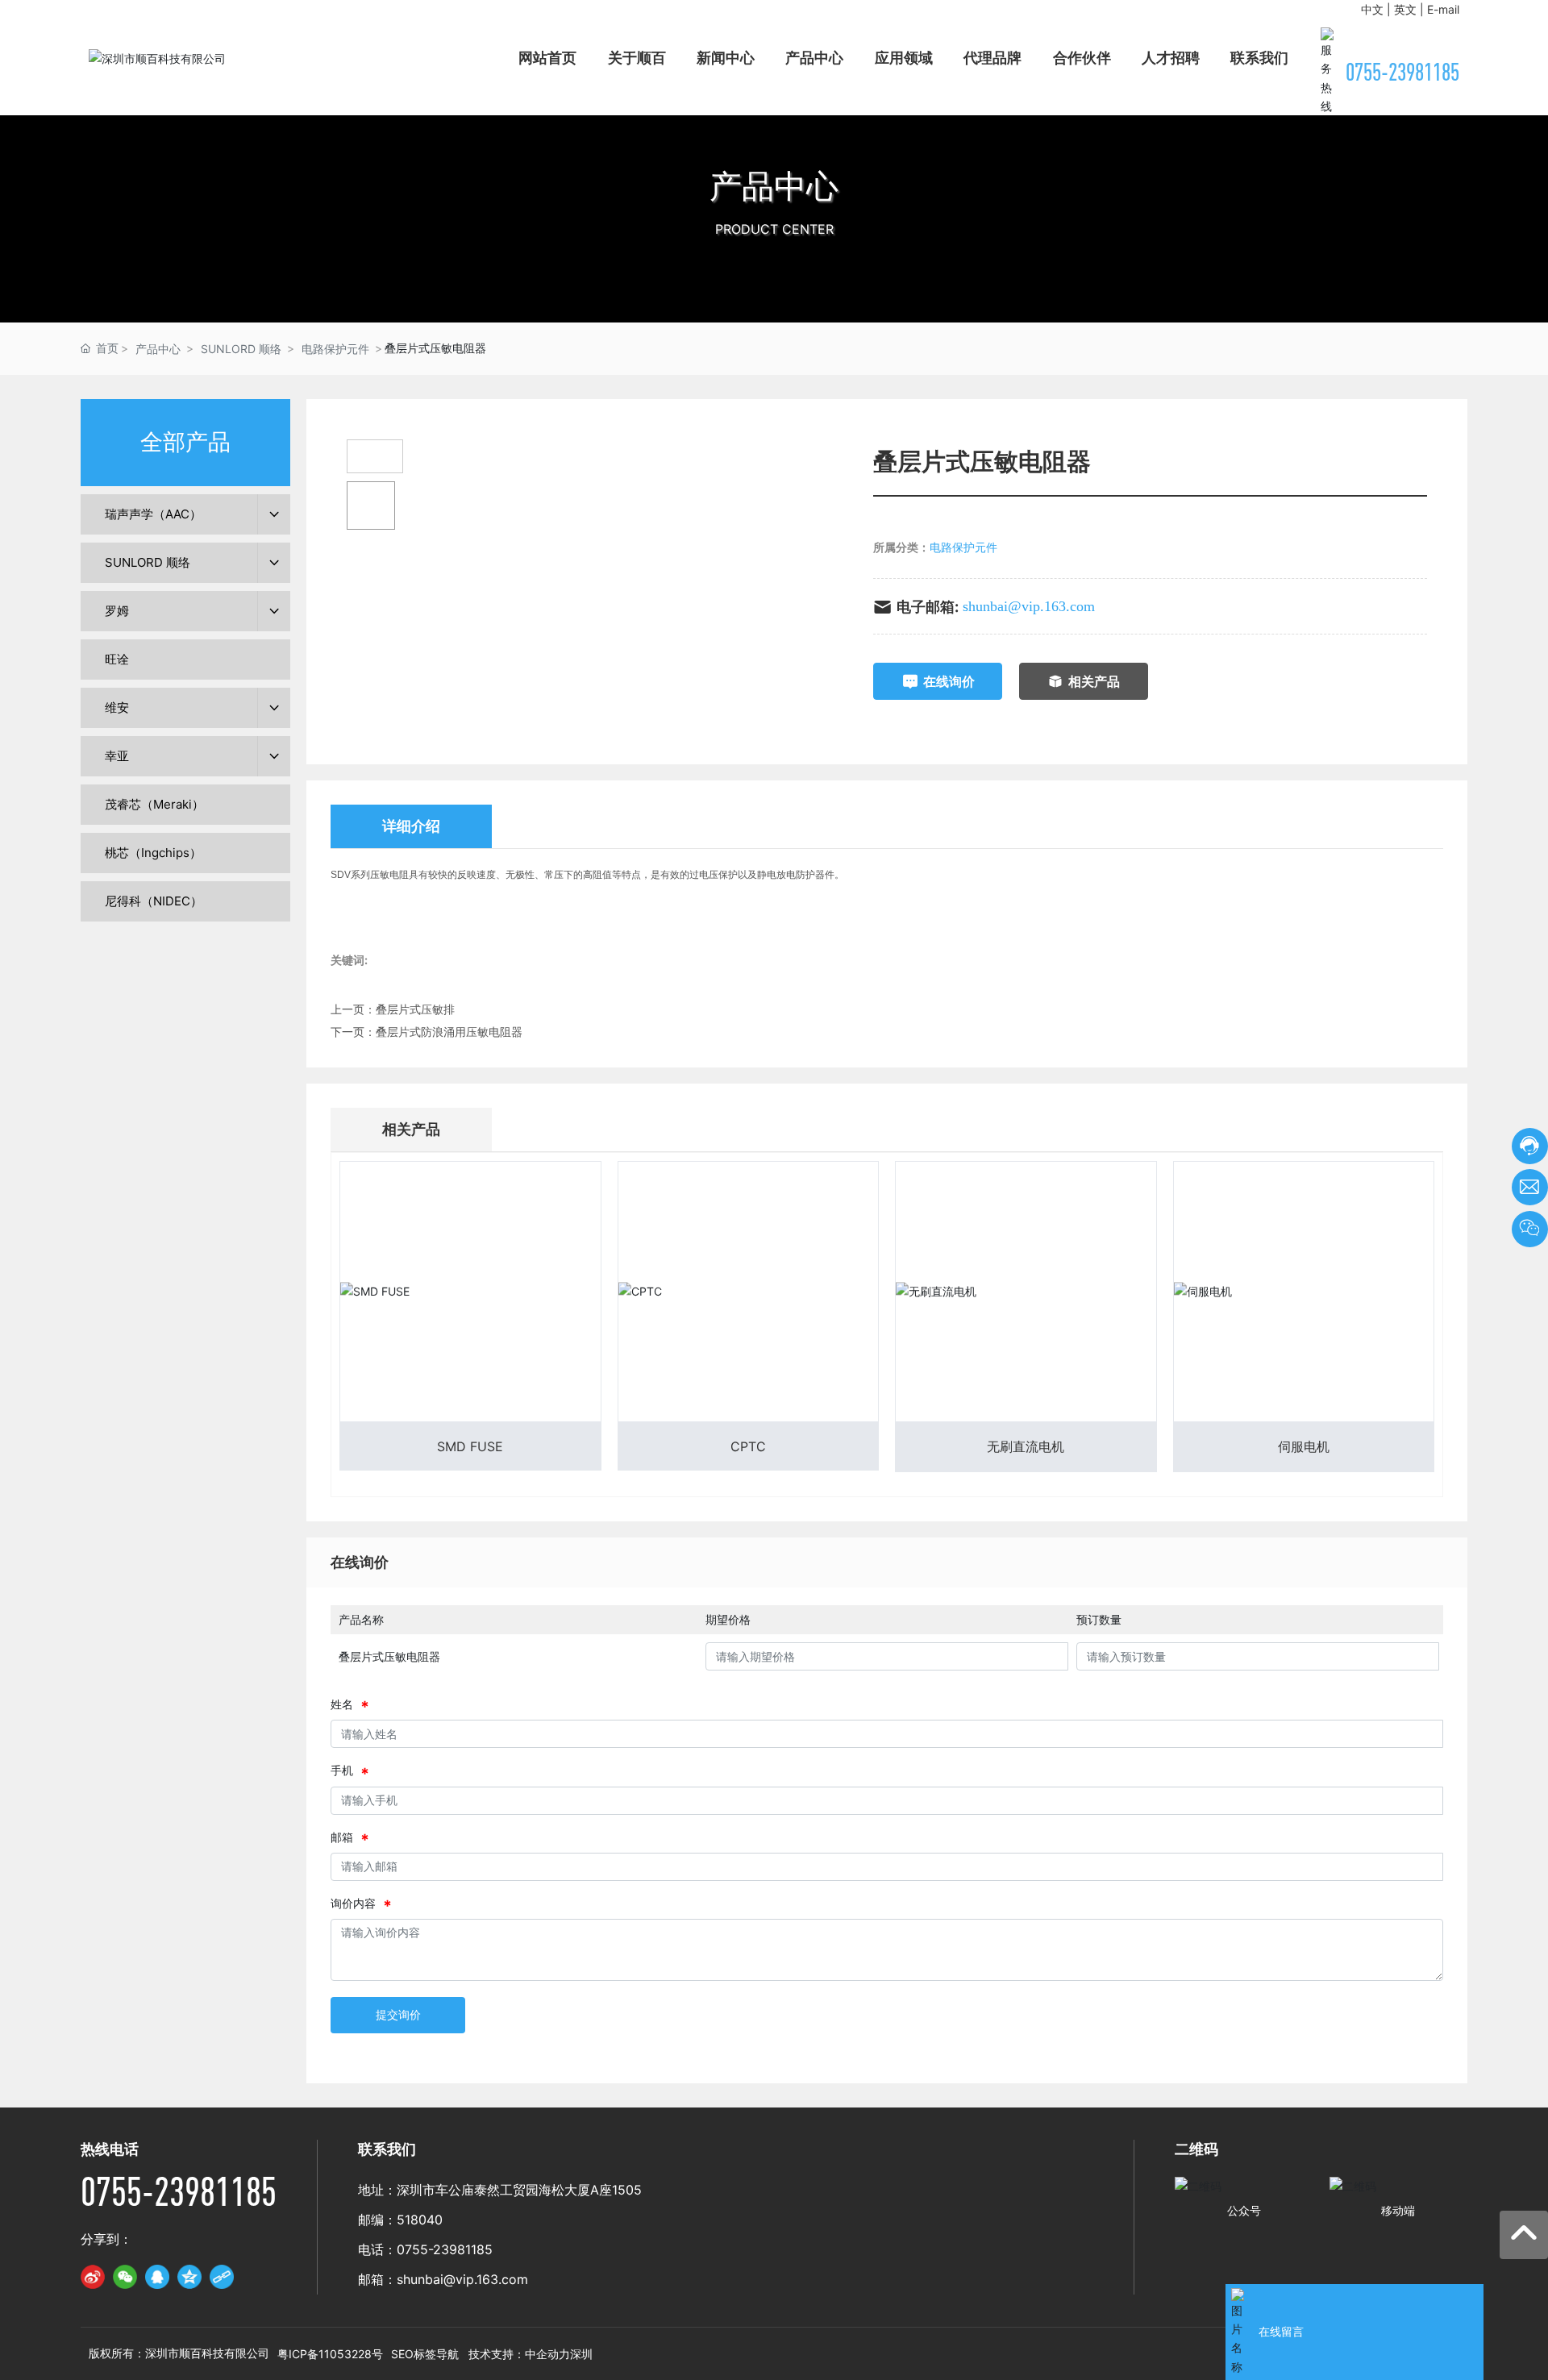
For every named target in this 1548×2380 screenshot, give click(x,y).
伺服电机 (1304, 1446)
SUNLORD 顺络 (241, 349)
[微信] (125, 2277)
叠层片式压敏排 (415, 1009)
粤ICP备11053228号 (330, 2354)
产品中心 (774, 186)
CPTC (748, 1446)
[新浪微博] (93, 2277)
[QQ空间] (189, 2277)
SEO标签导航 (425, 2354)
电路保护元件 (335, 349)
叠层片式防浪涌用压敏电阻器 (449, 1032)
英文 (1405, 9)
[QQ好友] (157, 2277)
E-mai (1442, 9)
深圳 (581, 2354)
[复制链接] (222, 2277)
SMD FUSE (470, 1446)
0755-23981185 (1402, 72)
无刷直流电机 (1026, 1446)
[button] (774, 306)
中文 (1372, 9)
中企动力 (547, 2354)
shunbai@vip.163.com (1029, 606)
